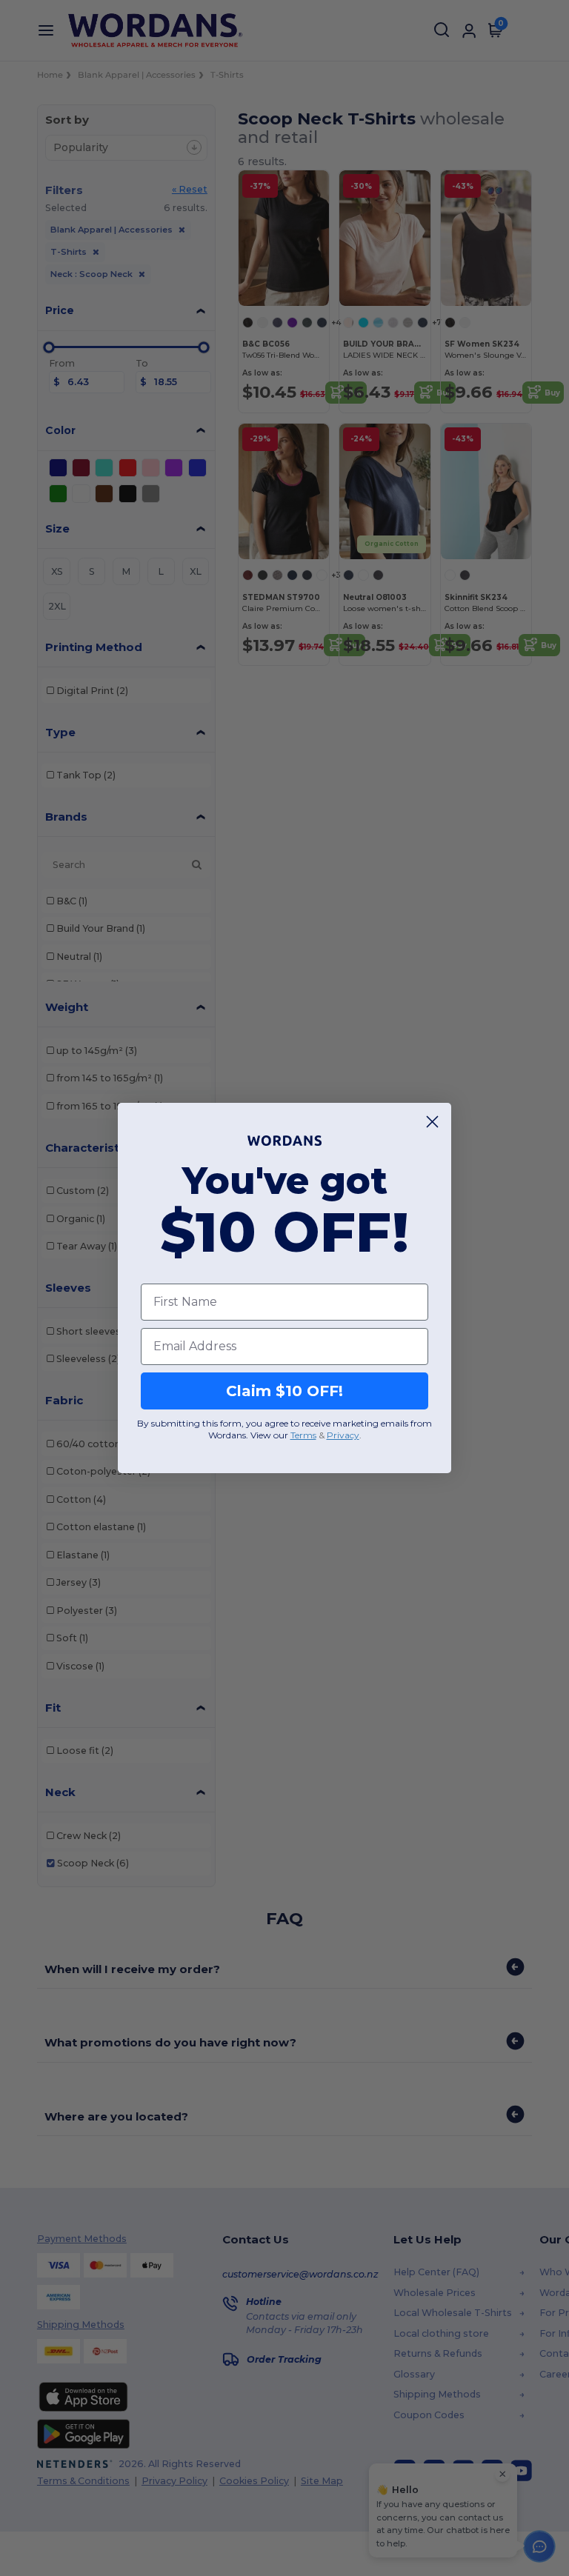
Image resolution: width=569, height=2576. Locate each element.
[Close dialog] (432, 1122)
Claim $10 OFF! (284, 1391)
